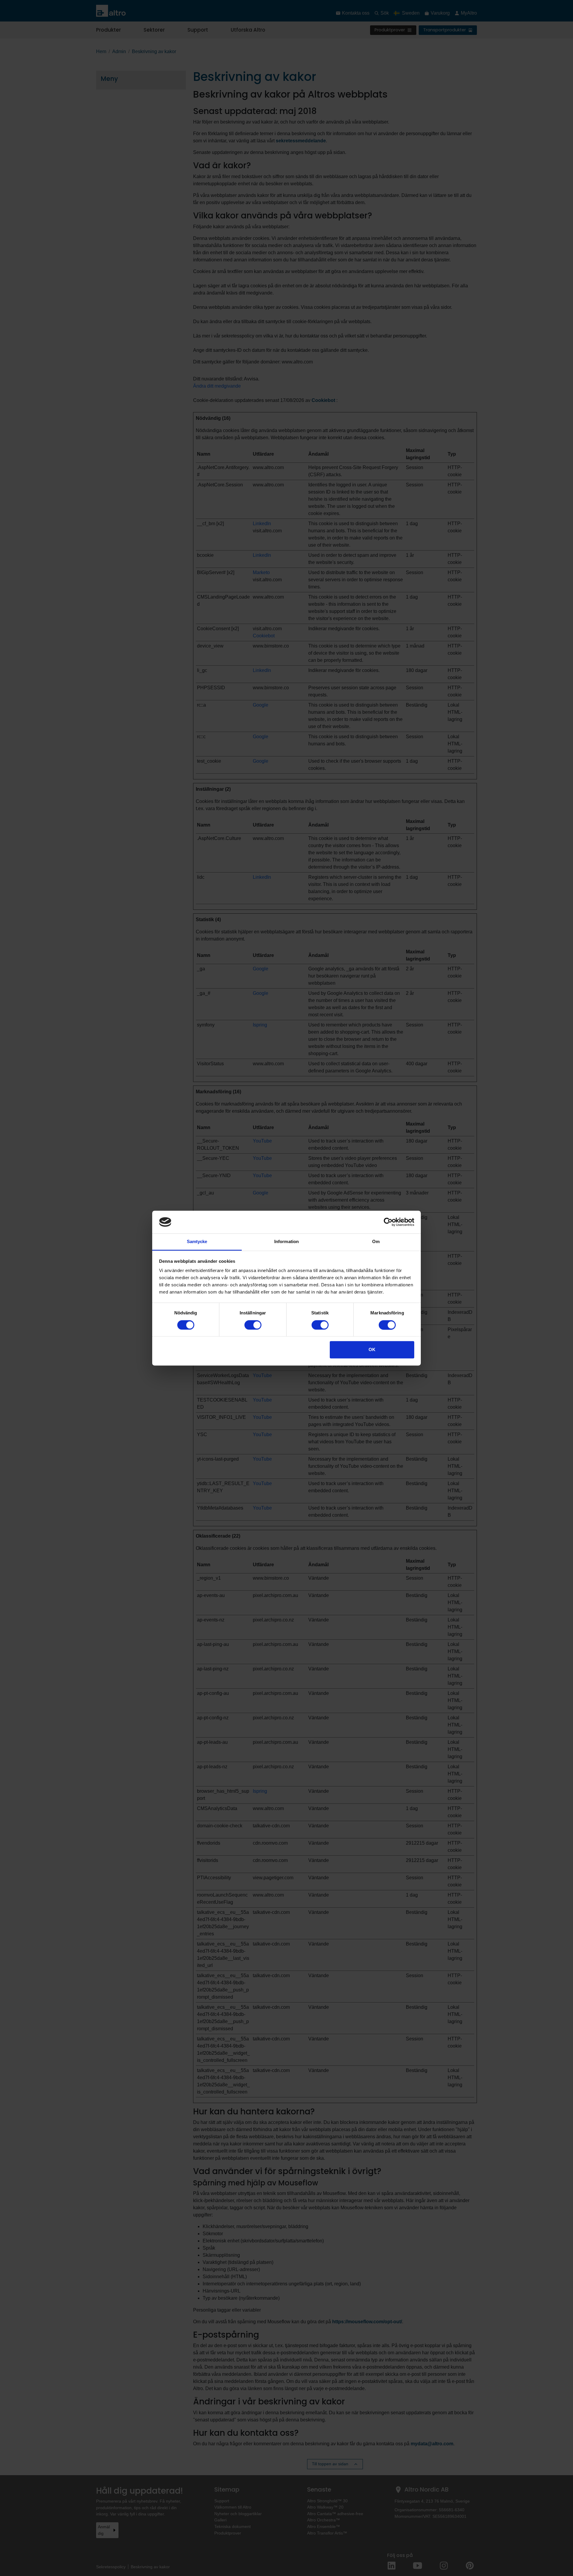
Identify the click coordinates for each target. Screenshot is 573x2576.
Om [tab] (376, 1242)
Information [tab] (286, 1242)
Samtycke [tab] (197, 1242)
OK (372, 1350)
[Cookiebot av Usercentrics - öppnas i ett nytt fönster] (388, 1222)
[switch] (253, 1325)
